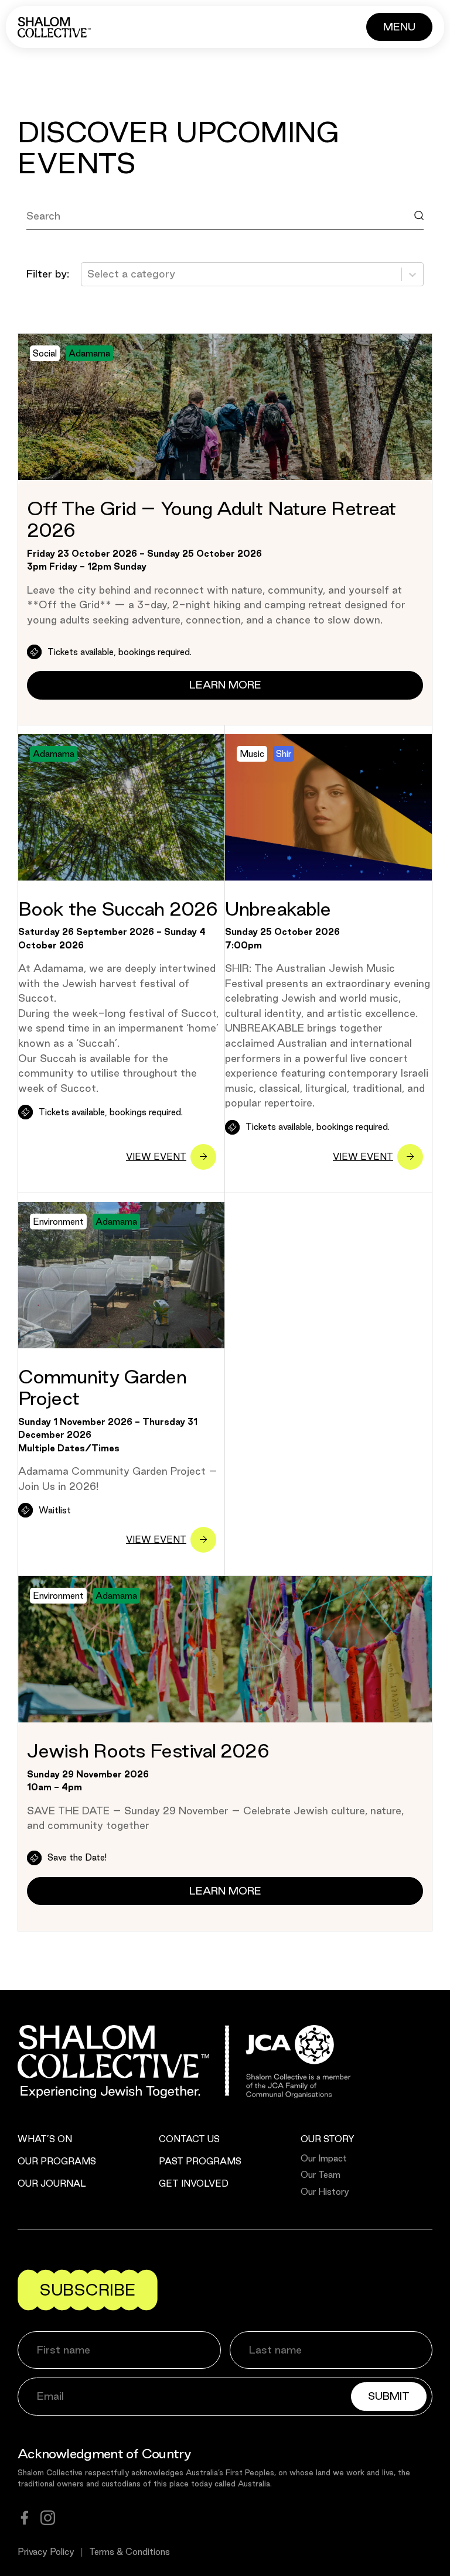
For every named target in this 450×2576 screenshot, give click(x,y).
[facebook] (25, 2518)
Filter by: (48, 274)
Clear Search (70, 242)
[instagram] (48, 2518)
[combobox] (89, 274)
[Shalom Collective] (54, 27)
